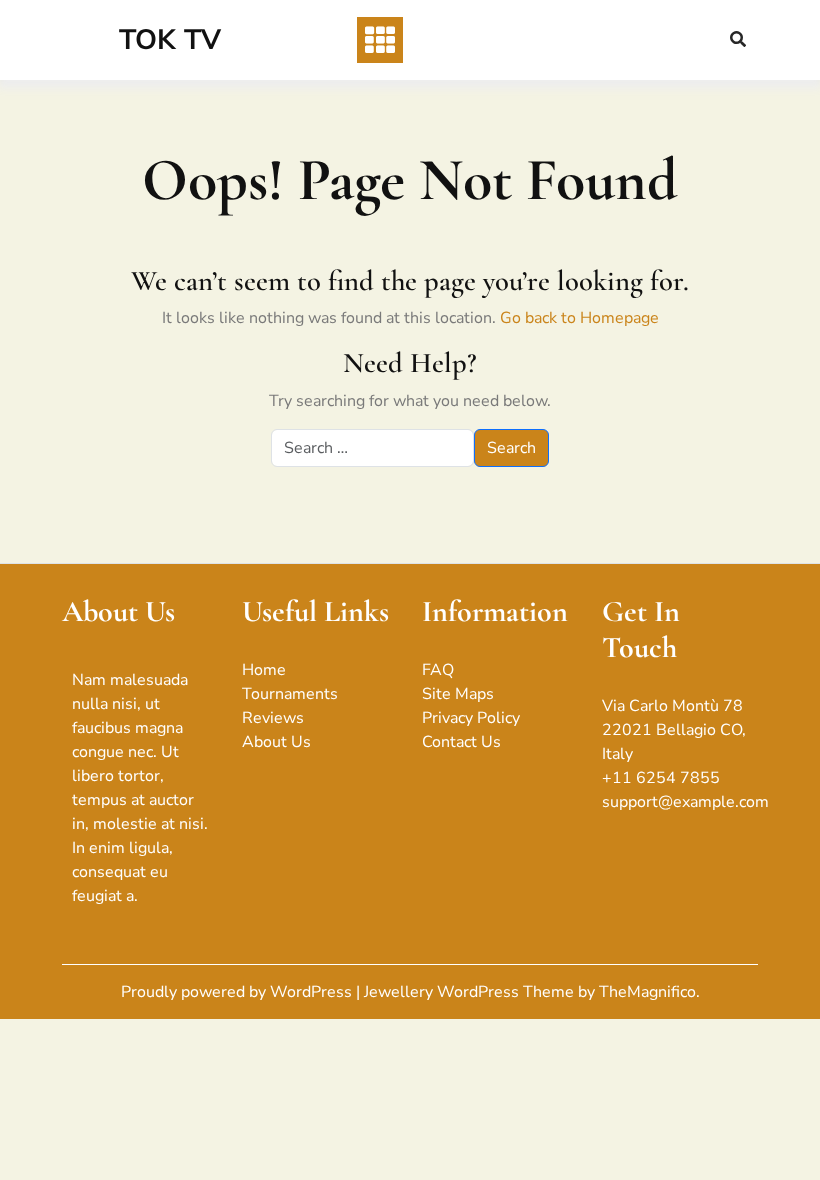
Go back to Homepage (579, 318)
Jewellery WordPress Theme (471, 992)
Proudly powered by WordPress (238, 992)
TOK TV (170, 40)
